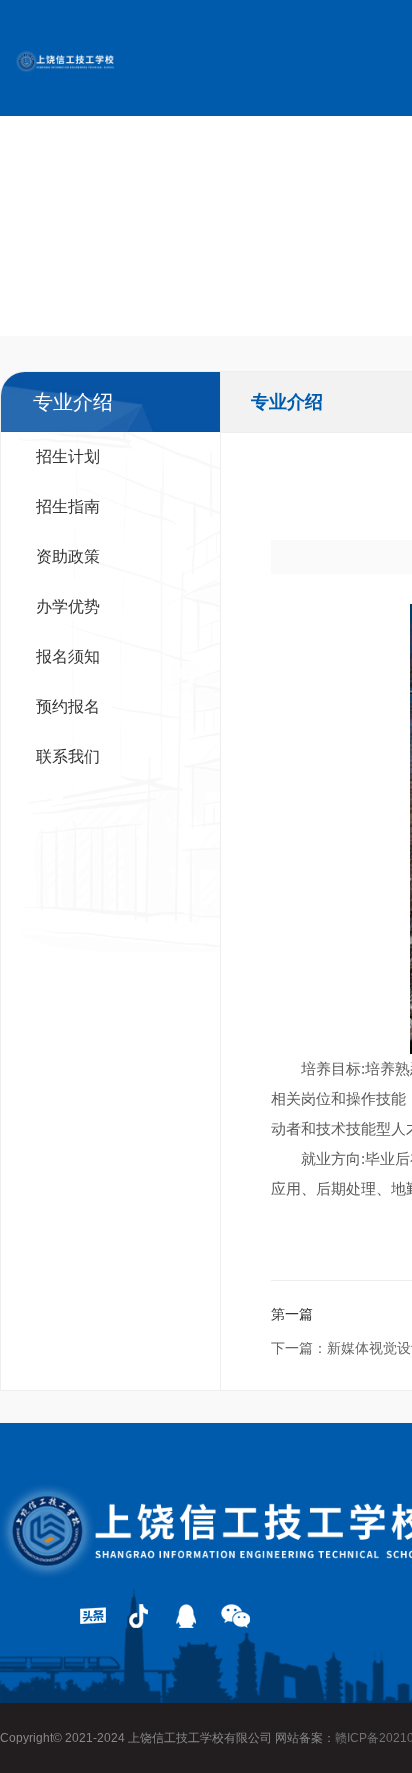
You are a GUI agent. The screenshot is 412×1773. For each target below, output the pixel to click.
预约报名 (68, 706)
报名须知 (68, 656)
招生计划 (68, 456)
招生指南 (68, 506)
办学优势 (68, 606)
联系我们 (68, 756)
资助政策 (68, 556)
